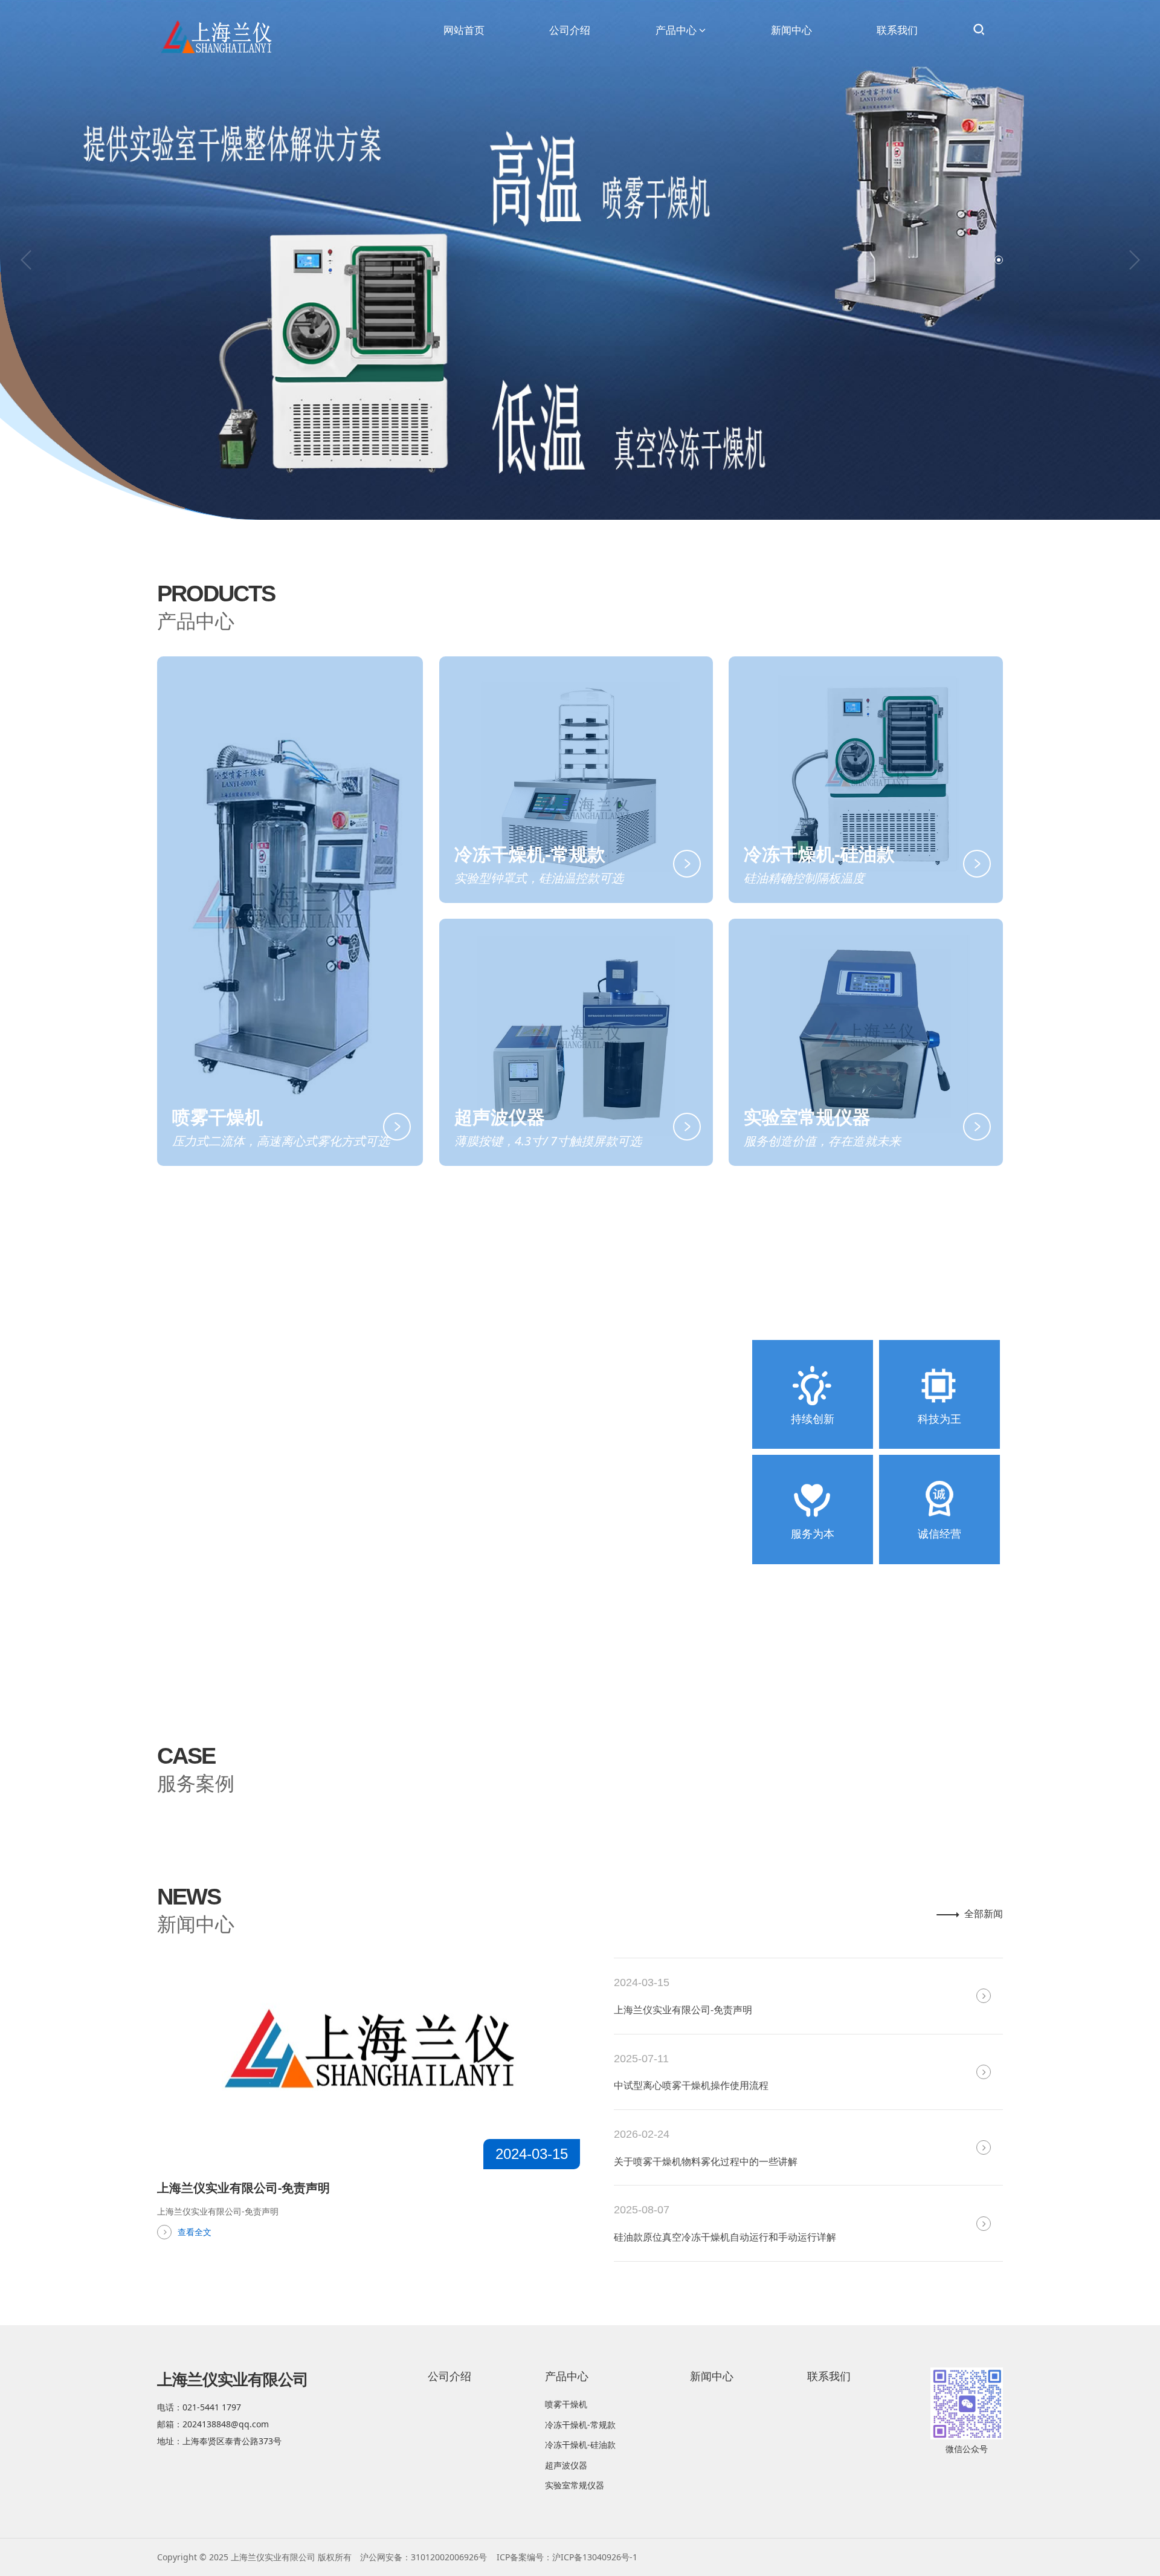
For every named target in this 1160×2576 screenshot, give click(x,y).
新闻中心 (791, 30)
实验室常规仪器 (575, 2485)
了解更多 (213, 1515)
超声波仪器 (566, 2465)
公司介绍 (570, 30)
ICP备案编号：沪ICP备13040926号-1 (567, 2557)
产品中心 (676, 30)
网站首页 (464, 30)
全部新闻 (984, 1914)
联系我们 (897, 30)
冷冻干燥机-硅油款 (580, 2445)
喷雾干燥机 (566, 2404)
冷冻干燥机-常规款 (580, 2425)
